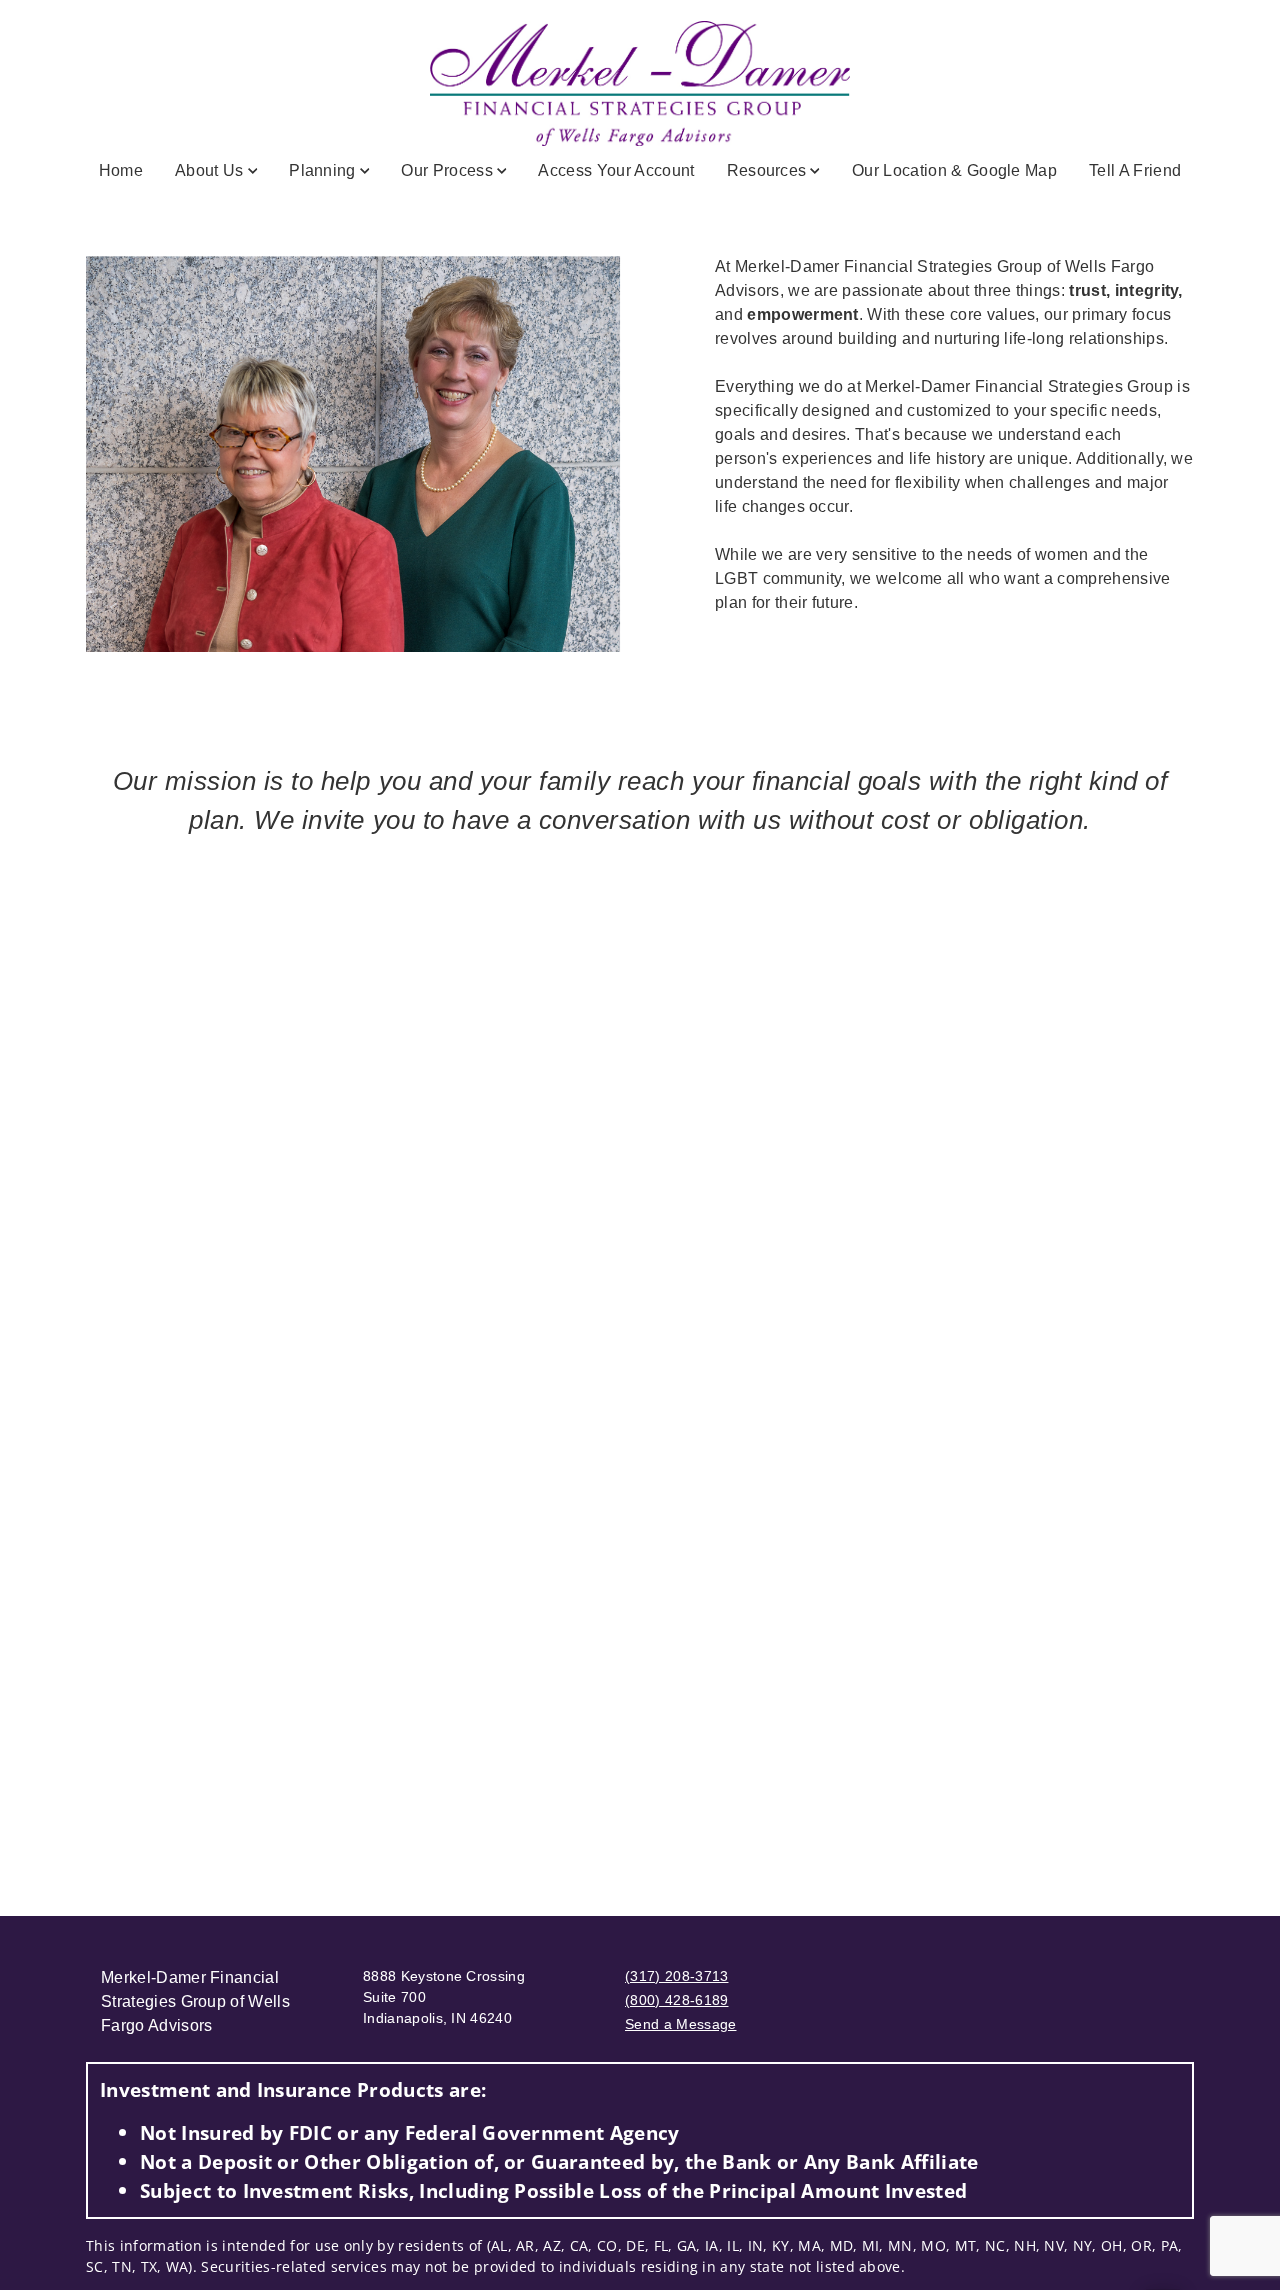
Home (121, 170)
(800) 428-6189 (676, 2000)
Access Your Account (616, 170)
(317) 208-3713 (676, 1976)
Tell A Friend (1135, 170)
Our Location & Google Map (954, 170)
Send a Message (680, 2024)
